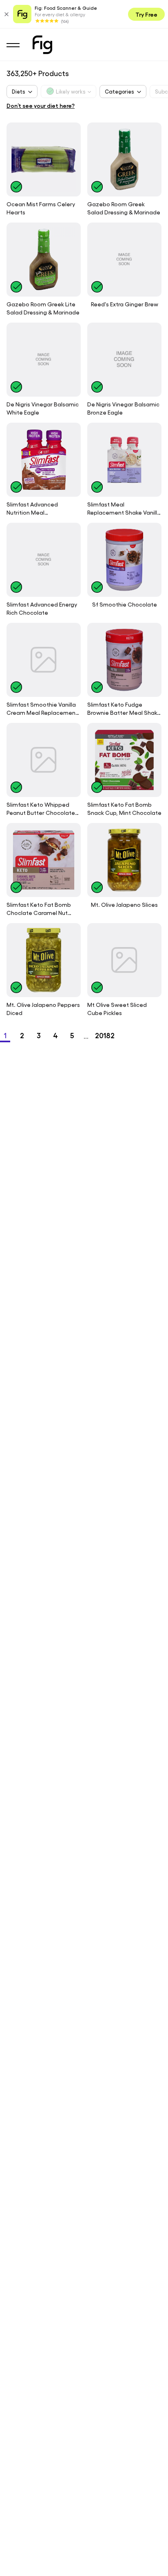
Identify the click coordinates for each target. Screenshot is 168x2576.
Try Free (146, 14)
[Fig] (42, 45)
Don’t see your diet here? (41, 105)
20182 (105, 1035)
